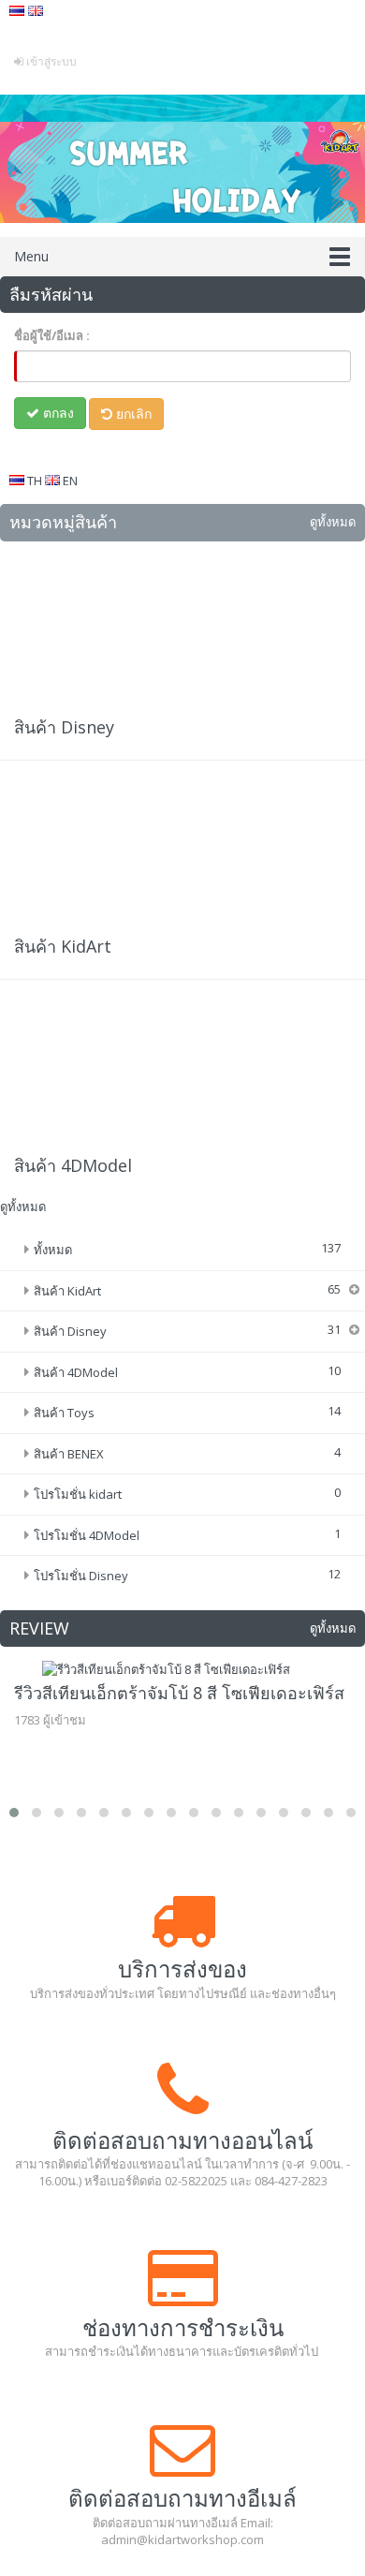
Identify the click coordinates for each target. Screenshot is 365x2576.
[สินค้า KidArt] (182, 852)
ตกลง (57, 413)
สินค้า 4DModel (73, 1165)
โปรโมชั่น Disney (81, 1576)
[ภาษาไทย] (19, 10)
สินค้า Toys (64, 1413)
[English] (36, 10)
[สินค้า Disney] (182, 633)
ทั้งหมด (53, 1250)
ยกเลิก (132, 414)
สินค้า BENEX (69, 1454)
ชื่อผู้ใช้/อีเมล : (52, 335)
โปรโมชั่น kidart (78, 1494)
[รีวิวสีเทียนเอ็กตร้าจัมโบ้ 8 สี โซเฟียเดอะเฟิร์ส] (182, 1670)
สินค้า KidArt (63, 946)
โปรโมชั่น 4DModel (87, 1535)
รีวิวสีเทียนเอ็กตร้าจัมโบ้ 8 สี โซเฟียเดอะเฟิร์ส (179, 1693)
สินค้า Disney (64, 727)
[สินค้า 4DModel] (182, 1072)
